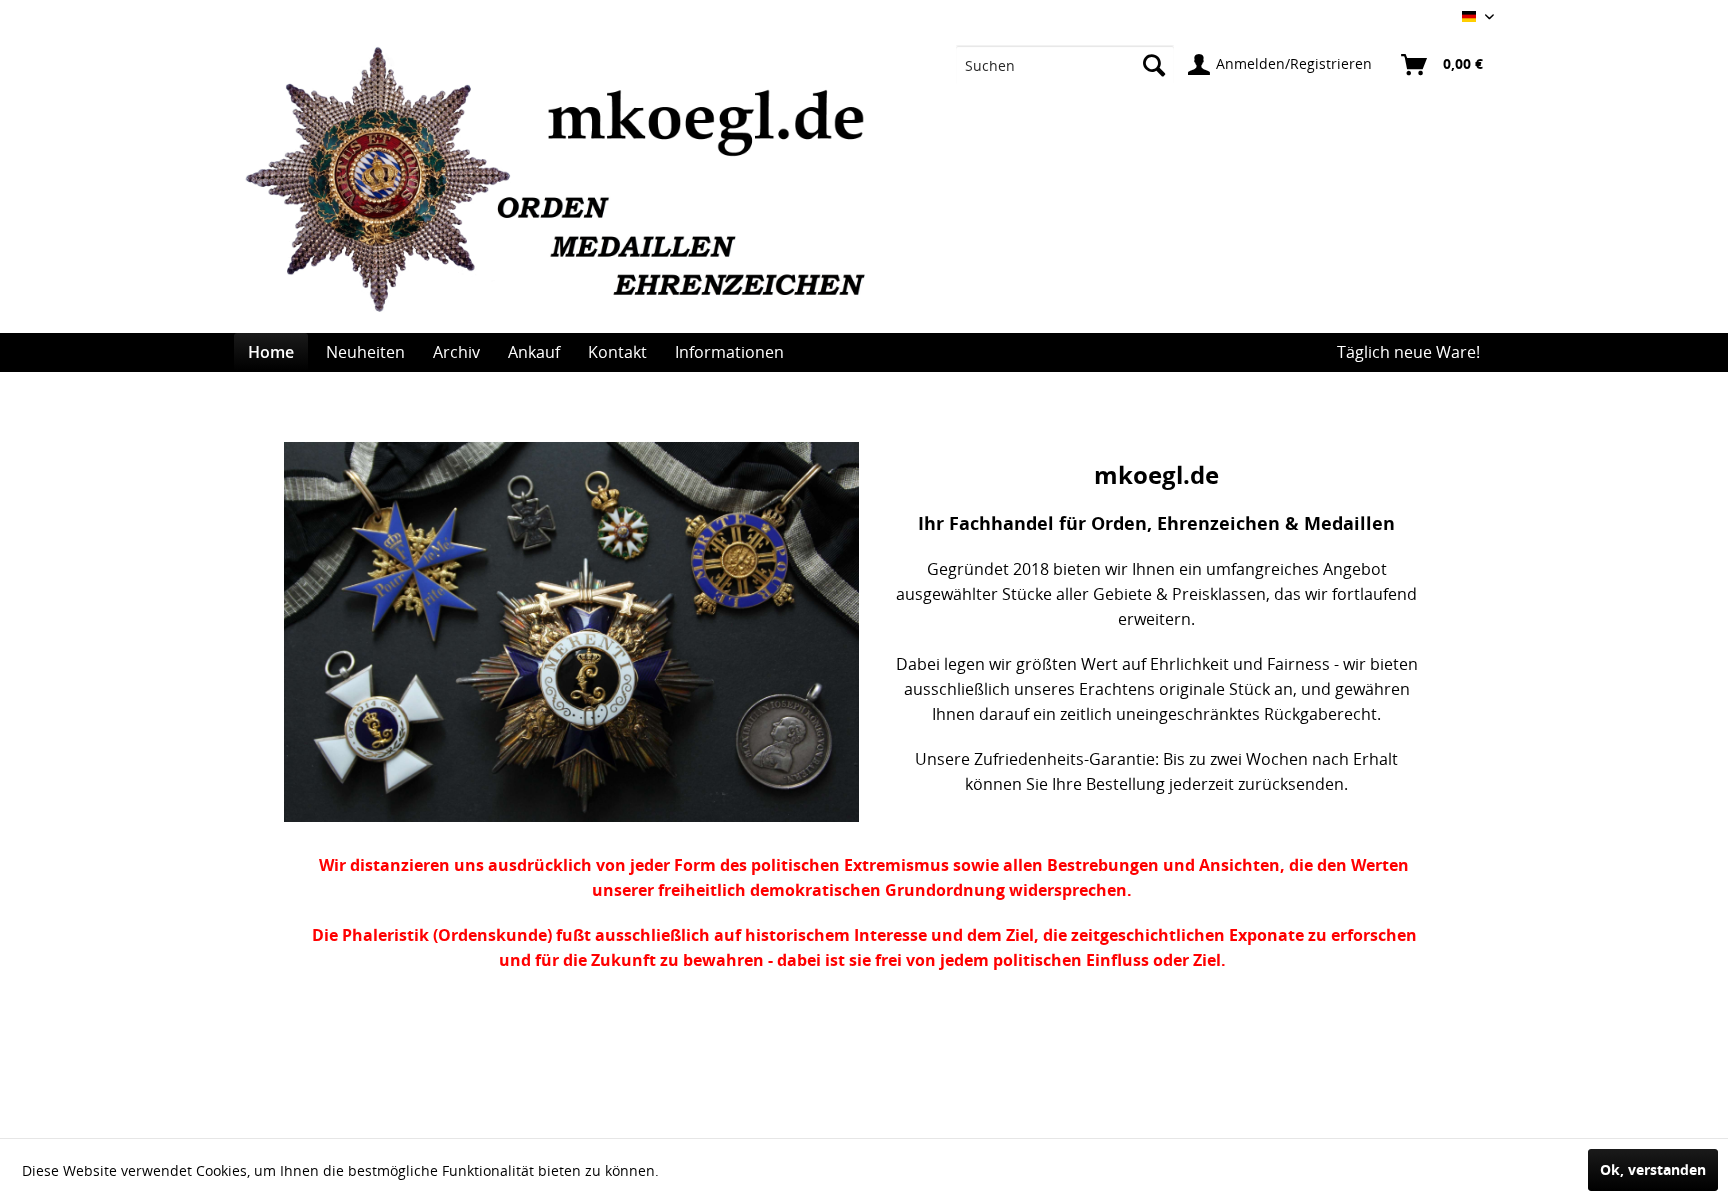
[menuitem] (1065, 65)
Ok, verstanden (1653, 1169)
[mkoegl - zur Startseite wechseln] (566, 190)
